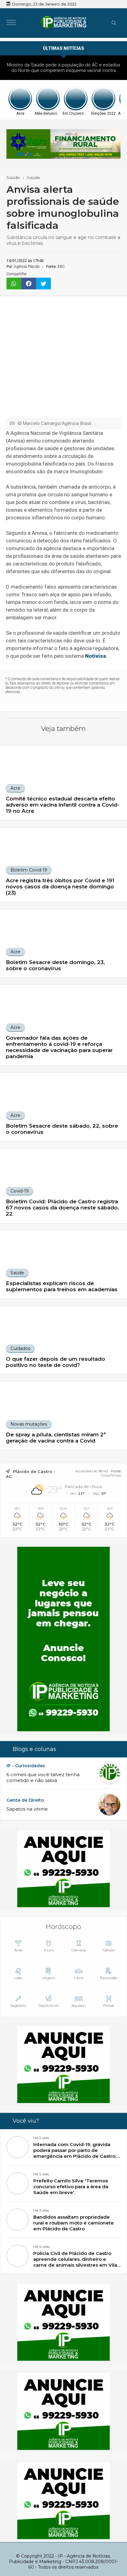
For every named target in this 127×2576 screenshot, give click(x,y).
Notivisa (96, 656)
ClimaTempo (111, 1475)
